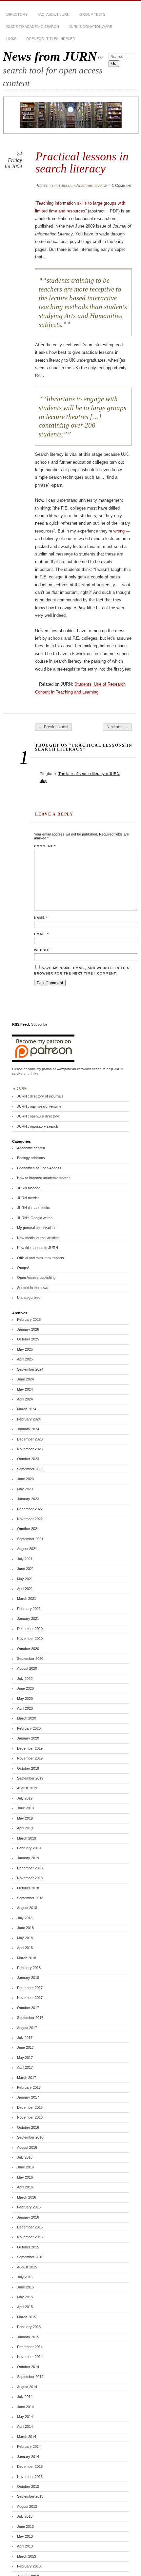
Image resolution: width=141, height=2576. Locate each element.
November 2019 (30, 1758)
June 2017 (25, 2047)
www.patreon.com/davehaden (79, 1069)
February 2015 (29, 2327)
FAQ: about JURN (53, 14)
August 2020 (27, 1668)
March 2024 (27, 1409)
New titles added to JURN (38, 1248)
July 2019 (25, 1798)
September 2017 (30, 2018)
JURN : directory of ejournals (40, 1096)
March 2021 (27, 1599)
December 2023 (30, 1439)
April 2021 (25, 1589)
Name (41, 918)
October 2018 (28, 1888)
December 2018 (30, 1868)
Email (41, 934)
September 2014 (30, 2377)
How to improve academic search (44, 1178)
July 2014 (25, 2397)
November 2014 (30, 2357)
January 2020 (28, 1738)
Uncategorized (29, 1298)
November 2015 (30, 2237)
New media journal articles (38, 1238)
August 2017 (27, 2028)
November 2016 (30, 2117)
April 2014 (25, 2426)
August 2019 (27, 1788)
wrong (119, 531)
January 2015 (28, 2337)
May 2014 (25, 2417)
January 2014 (28, 2457)
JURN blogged (29, 1188)
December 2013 (30, 2466)
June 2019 (25, 1808)
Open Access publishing (36, 1278)
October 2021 (28, 1529)
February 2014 (29, 2446)
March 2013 (27, 2556)
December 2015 (30, 2227)
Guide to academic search (33, 27)
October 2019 (28, 1768)
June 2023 (25, 1479)
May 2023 (25, 1489)
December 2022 (30, 1509)
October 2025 (28, 1339)
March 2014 (27, 2437)
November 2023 (30, 1449)
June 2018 (25, 1928)
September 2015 (30, 2257)
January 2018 (28, 1978)
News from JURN (50, 56)
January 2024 (28, 1429)
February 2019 (29, 1848)
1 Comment (122, 186)
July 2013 (25, 2516)
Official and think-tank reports (40, 1258)
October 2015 (28, 2247)
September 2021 (30, 1539)
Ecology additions (31, 1158)
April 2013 (25, 2546)
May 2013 (25, 2536)
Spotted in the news (33, 1288)
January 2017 (28, 2097)
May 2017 (25, 2058)
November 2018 (30, 1878)
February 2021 (29, 1609)
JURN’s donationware (91, 27)
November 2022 (30, 1519)
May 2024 (25, 1389)
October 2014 (28, 2367)
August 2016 (27, 2147)
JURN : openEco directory (38, 1116)
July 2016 (25, 2157)
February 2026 (29, 1319)
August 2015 (27, 2267)
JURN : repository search (38, 1126)
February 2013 (29, 2566)
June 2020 (25, 1688)
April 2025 (25, 1359)
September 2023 (30, 1469)
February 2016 (29, 2207)
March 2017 (27, 2078)
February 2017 (29, 2087)
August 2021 (27, 1549)
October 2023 (28, 1459)
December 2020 (30, 1629)
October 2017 (28, 2008)
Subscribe (39, 1024)
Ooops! (23, 1268)
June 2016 (25, 2167)
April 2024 (25, 1399)
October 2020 (28, 1649)
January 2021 (28, 1619)
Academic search (92, 186)
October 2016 (28, 2127)
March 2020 (27, 1718)
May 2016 (25, 2177)
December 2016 (30, 2107)
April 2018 (25, 1948)
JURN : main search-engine (39, 1106)
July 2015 (25, 2277)
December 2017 (30, 1988)
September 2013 (30, 2496)
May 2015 (25, 2297)
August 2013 (27, 2506)
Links (11, 39)
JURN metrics (28, 1198)
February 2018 (29, 1968)
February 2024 (29, 1419)
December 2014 (30, 2347)
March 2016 (27, 2197)
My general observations (37, 1228)
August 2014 (27, 2387)
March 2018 (27, 1958)
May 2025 (25, 1349)
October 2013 (28, 2486)
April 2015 (25, 2307)
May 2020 (25, 1699)
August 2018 (27, 1908)
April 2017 (25, 2067)
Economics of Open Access (39, 1168)
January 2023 (28, 1499)
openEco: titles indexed (51, 39)
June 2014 (25, 2407)
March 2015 (27, 2317)
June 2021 (25, 1569)
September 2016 (30, 2137)
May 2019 (25, 1818)
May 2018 (25, 1938)
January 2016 (28, 2217)
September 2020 (30, 1659)
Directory (17, 14)
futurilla (63, 186)
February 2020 (29, 1728)
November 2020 (30, 1639)
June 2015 (25, 2287)
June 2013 (25, 2526)
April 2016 (25, 2187)
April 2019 (25, 1828)
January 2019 (28, 1858)
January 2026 (28, 1329)
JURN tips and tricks (34, 1208)
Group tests (92, 14)
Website (43, 950)
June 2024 (25, 1379)
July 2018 (25, 1918)
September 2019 (30, 1778)
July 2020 (25, 1679)
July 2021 (25, 1559)
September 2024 (30, 1369)
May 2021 (25, 1579)
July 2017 (25, 2038)
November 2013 (30, 2477)
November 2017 (30, 1998)
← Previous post (54, 727)
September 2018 (30, 1898)
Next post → (117, 727)
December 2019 (30, 1748)
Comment (45, 846)
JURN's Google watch (35, 1218)
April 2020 (25, 1708)
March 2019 (27, 1838)
